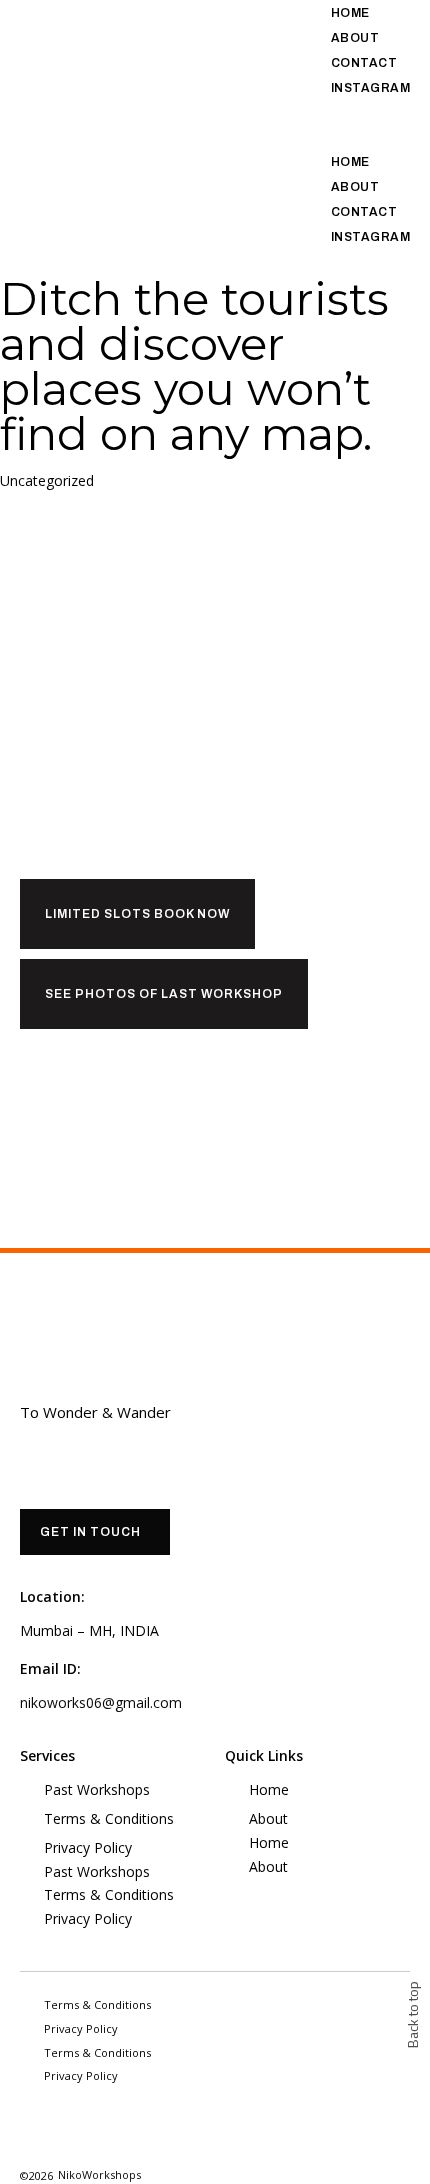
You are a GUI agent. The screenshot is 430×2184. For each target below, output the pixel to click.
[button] (358, 112)
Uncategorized (47, 480)
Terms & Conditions (109, 1818)
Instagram (371, 88)
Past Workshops (97, 1789)
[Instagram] (32, 2127)
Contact (364, 63)
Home (350, 13)
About (355, 38)
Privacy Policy (88, 1847)
